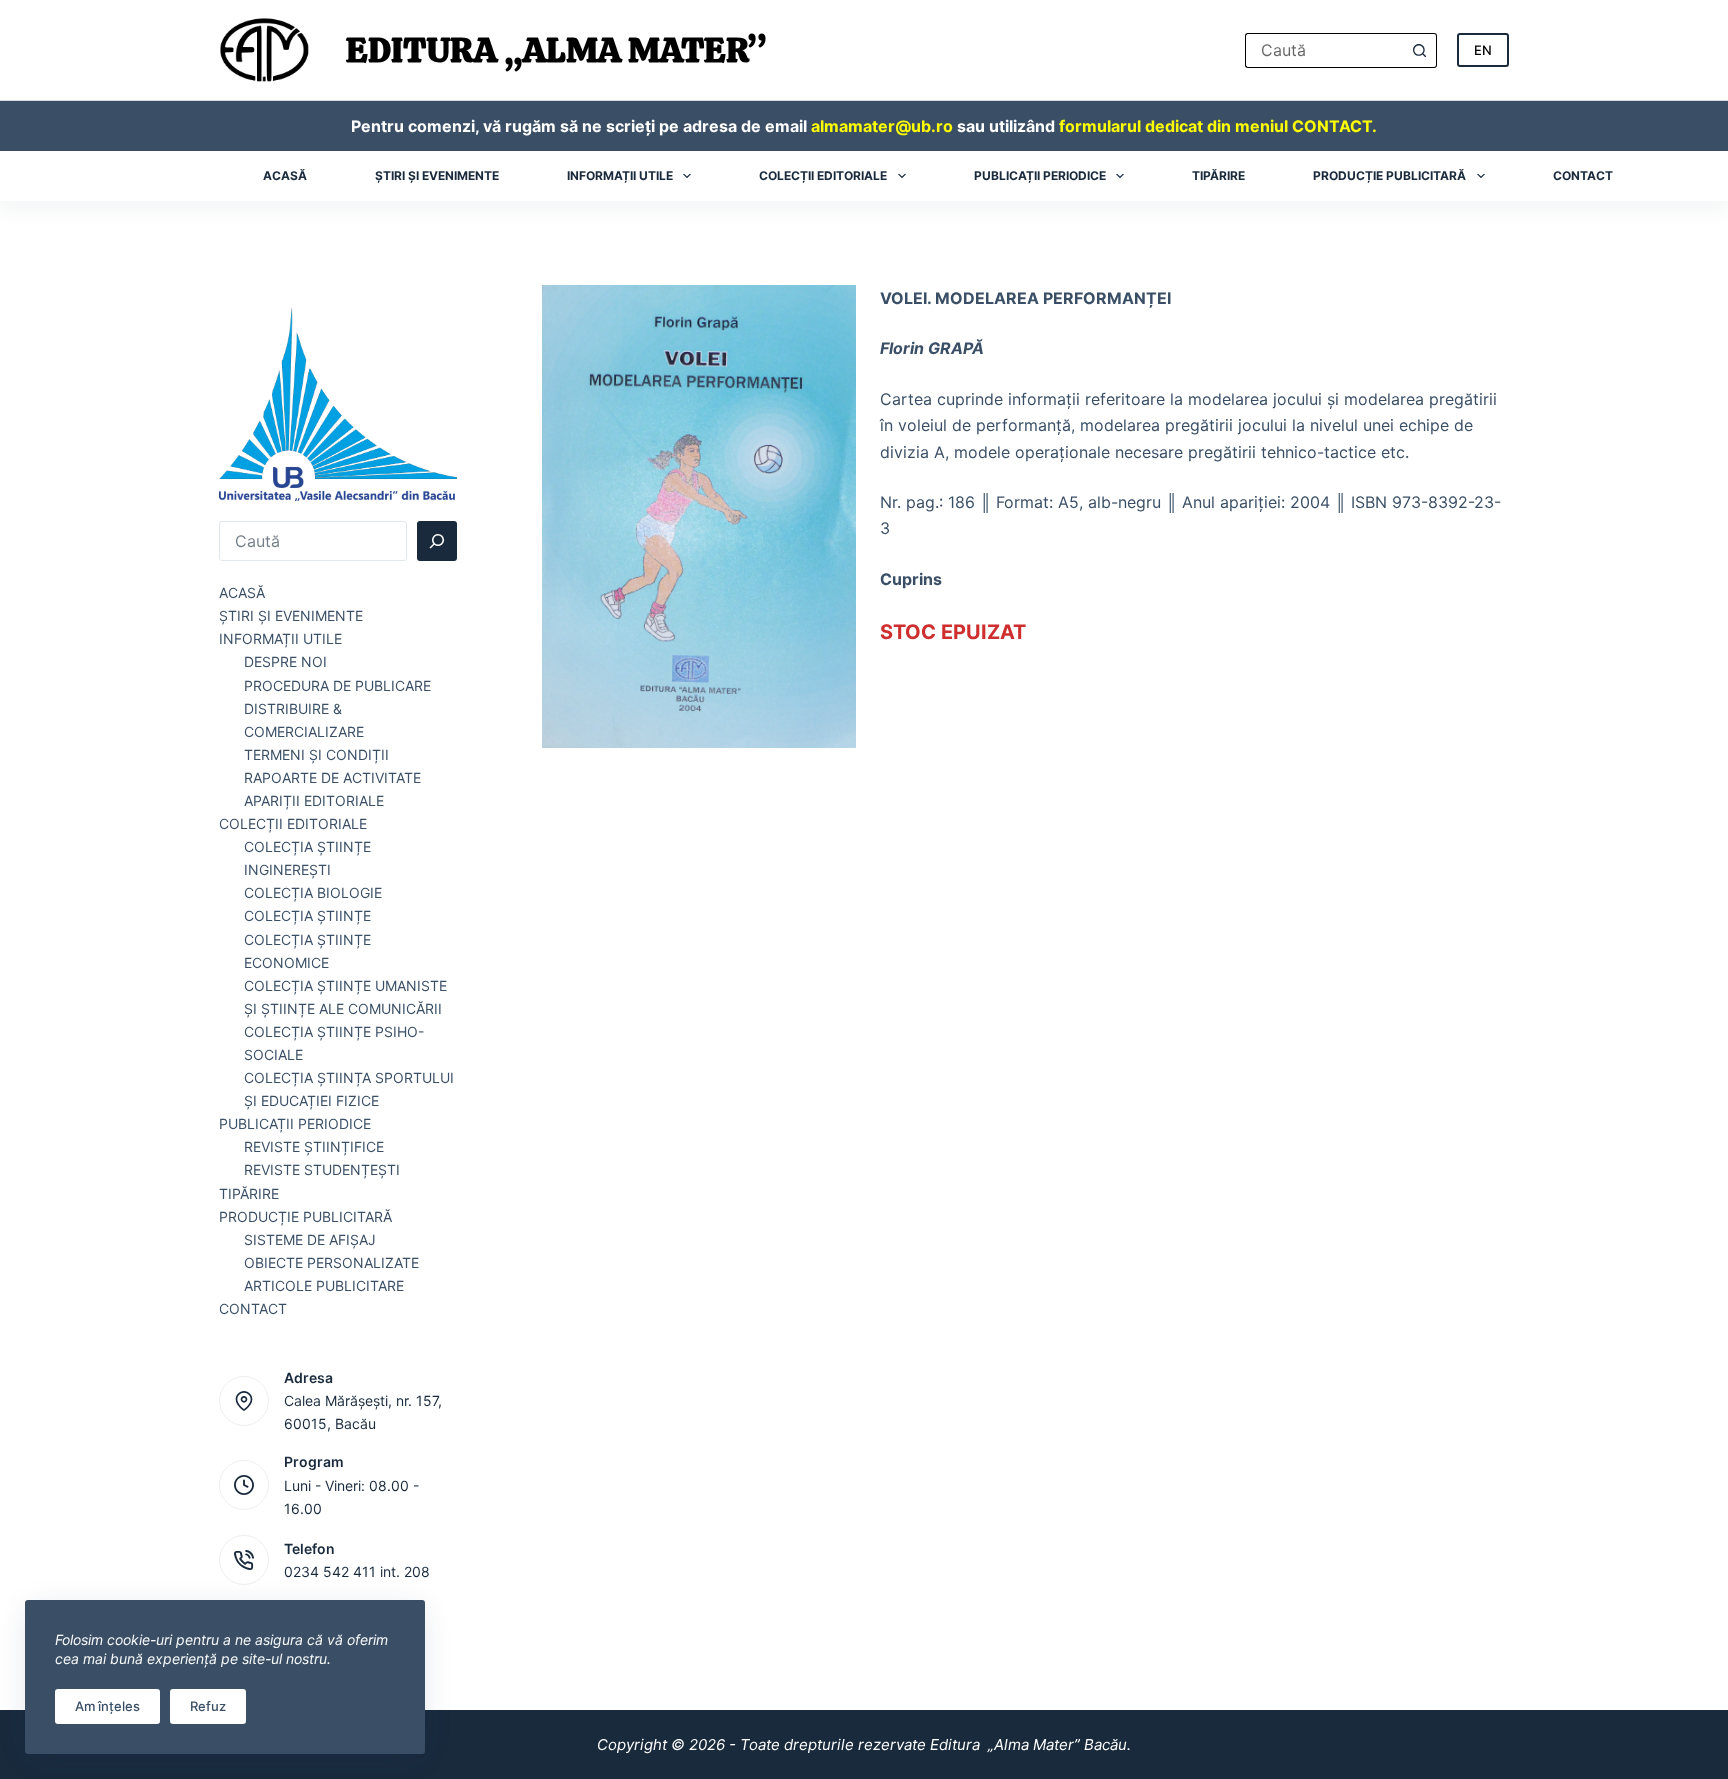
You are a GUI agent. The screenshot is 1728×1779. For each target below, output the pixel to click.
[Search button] (1419, 50)
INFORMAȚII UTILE (280, 638)
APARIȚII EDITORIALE (314, 800)
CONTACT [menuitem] (1583, 175)
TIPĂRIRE (249, 1193)
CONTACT (253, 1308)
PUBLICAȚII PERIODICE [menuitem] (1040, 175)
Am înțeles (107, 1706)
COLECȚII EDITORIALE (293, 823)
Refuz (208, 1706)
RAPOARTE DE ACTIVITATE (332, 777)
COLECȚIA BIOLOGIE (313, 892)
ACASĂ (242, 592)
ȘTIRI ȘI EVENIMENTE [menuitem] (437, 175)
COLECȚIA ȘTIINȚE (307, 915)
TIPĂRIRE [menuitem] (1218, 175)
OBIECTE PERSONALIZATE (331, 1262)
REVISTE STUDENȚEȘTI (322, 1169)
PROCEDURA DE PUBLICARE (337, 685)
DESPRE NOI (285, 661)
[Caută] (437, 541)
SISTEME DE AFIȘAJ (310, 1239)
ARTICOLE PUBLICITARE (324, 1285)
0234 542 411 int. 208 (357, 1571)
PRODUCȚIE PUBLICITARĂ (305, 1216)
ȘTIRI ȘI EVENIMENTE (291, 615)
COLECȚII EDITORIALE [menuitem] (823, 175)
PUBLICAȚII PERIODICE (295, 1123)
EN (1483, 50)
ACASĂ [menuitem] (285, 175)
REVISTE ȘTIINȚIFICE (314, 1146)
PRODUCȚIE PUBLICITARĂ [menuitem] (1389, 175)
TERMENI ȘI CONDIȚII (316, 754)
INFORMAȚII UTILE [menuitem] (620, 175)
